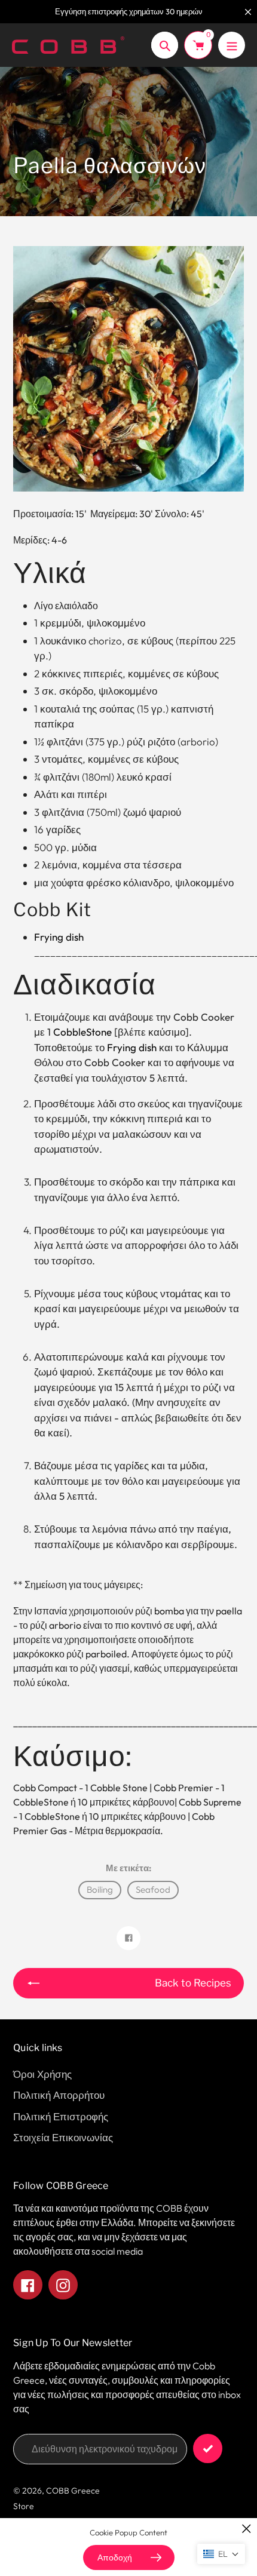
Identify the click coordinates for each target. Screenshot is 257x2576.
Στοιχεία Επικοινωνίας (63, 2137)
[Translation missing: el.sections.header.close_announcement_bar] (248, 12)
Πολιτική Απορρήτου (59, 2095)
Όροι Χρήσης (42, 2074)
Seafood (153, 1889)
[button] (221, 2554)
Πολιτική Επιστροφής (61, 2116)
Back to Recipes (193, 1983)
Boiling (100, 1889)
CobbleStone (82, 1032)
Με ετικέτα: (128, 1868)
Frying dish (132, 1047)
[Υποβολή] (208, 2448)
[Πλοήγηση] (232, 45)
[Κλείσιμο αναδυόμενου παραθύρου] (247, 2529)
